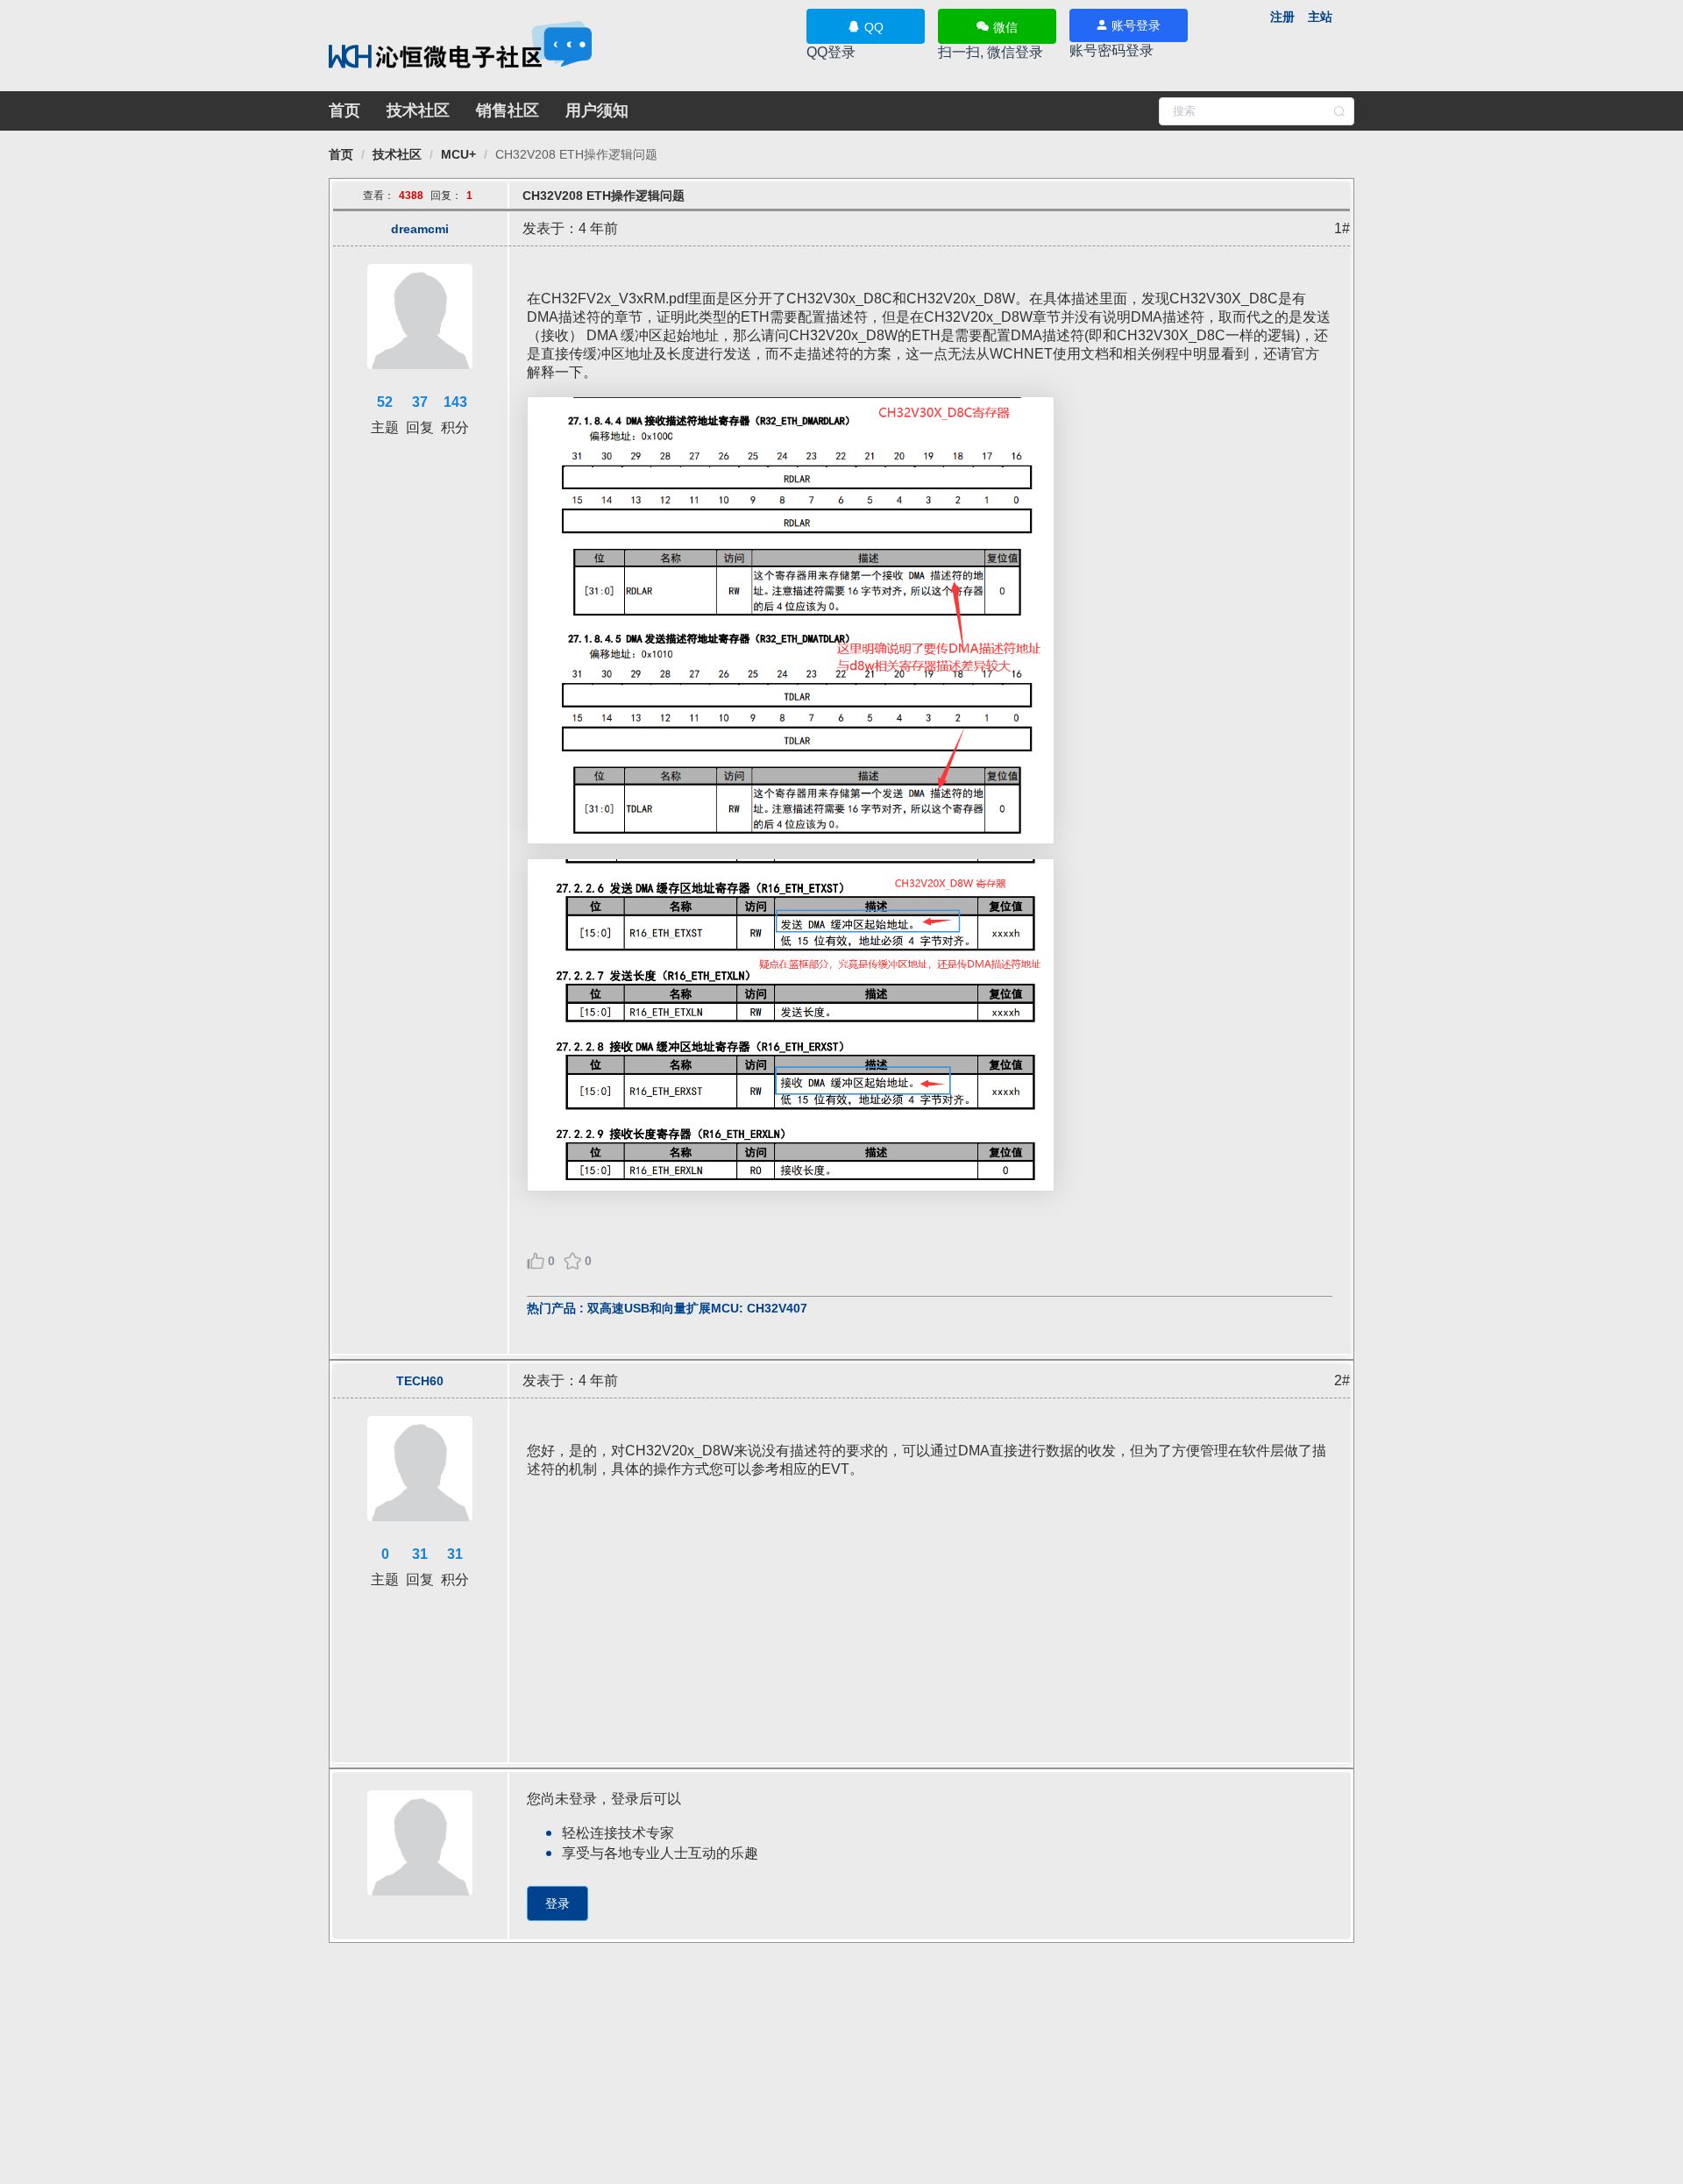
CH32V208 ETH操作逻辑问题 (576, 154)
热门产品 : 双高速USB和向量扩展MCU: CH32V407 (667, 1308)
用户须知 (597, 110)
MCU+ (458, 154)
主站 (1320, 17)
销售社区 (508, 110)
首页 (344, 110)
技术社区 (418, 110)
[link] (341, 154)
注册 (1282, 17)
